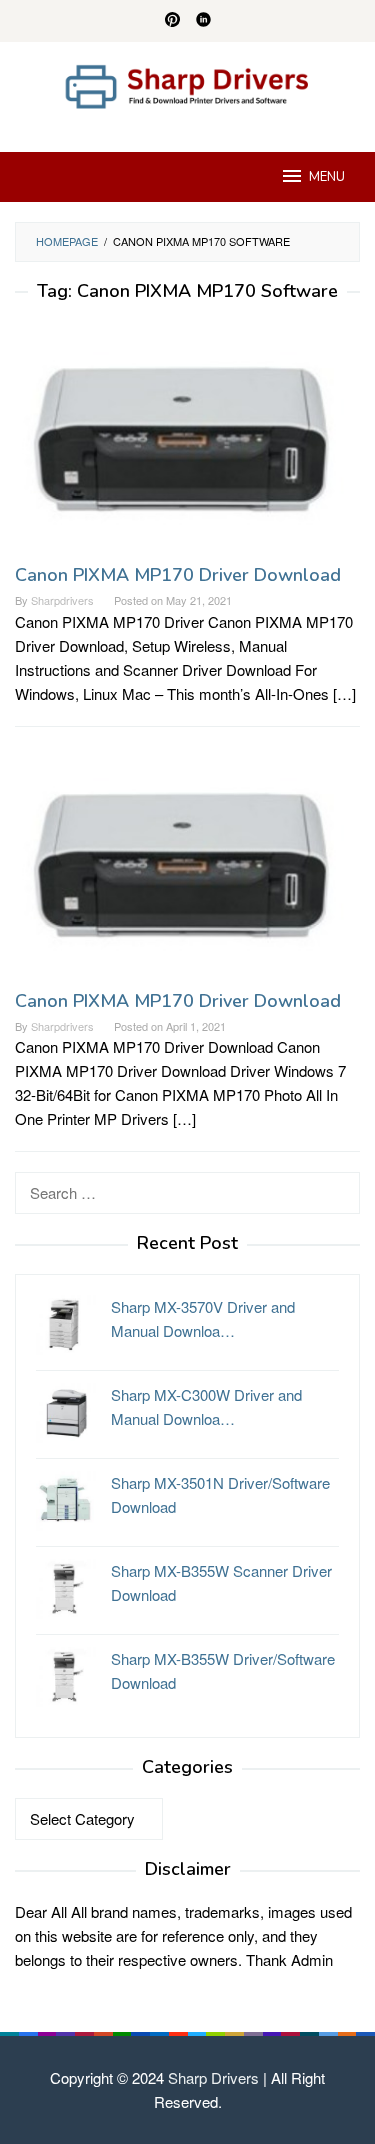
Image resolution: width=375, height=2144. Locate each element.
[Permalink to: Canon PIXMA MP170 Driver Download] (187, 439)
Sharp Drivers (213, 2077)
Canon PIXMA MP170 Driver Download (178, 575)
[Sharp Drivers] (188, 84)
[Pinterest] (172, 21)
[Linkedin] (203, 21)
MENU (327, 177)
